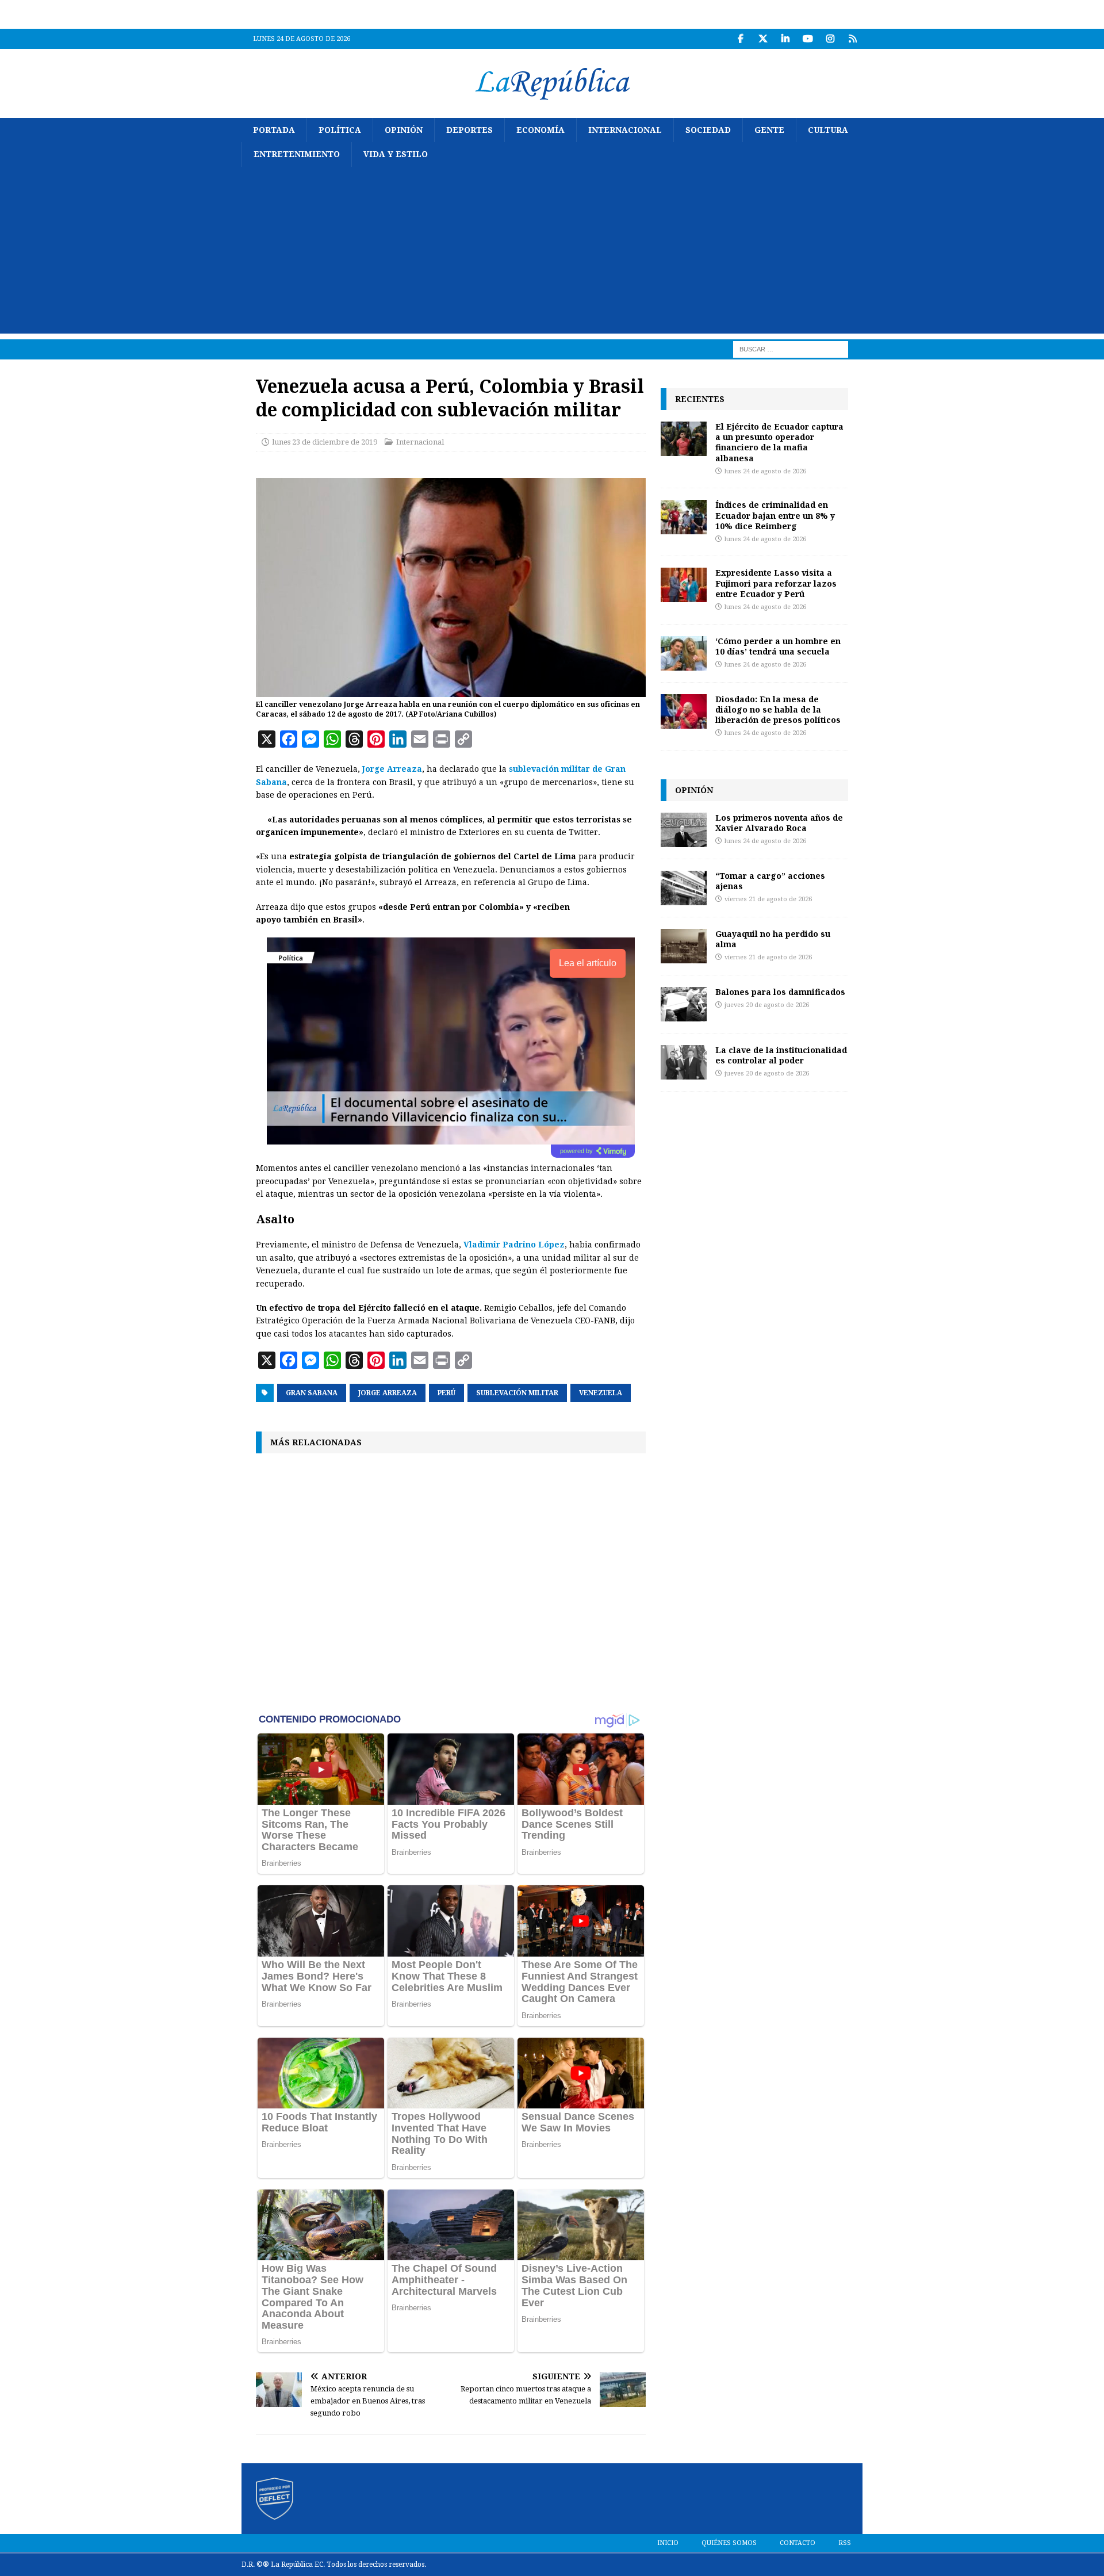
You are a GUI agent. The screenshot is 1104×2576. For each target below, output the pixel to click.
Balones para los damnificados (780, 992)
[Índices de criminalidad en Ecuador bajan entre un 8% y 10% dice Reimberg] (684, 517)
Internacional (625, 130)
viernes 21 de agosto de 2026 (768, 899)
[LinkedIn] (785, 39)
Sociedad (708, 130)
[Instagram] (830, 39)
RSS (845, 2543)
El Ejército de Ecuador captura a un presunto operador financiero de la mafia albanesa (779, 442)
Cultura (828, 130)
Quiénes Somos (729, 2543)
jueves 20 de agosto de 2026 (767, 1005)
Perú (446, 1393)
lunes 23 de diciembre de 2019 (325, 442)
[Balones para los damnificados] (684, 1004)
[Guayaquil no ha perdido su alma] (684, 946)
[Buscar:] (791, 349)
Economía (540, 130)
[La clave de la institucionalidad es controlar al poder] (684, 1062)
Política (340, 130)
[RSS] (852, 39)
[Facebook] (740, 39)
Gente (769, 130)
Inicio (668, 2543)
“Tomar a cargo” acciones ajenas (770, 881)
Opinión (404, 130)
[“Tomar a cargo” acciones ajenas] (684, 888)
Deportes (469, 130)
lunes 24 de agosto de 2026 (765, 471)
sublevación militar (517, 1393)
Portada (274, 130)
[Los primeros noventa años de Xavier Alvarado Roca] (684, 830)
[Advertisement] (552, 253)
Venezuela (601, 1393)
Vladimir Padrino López (514, 1245)
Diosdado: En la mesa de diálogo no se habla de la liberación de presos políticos (778, 709)
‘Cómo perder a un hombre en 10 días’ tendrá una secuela (778, 646)
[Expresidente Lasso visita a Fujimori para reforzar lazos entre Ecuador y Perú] (684, 585)
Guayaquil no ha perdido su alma (773, 939)
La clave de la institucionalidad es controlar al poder (781, 1055)
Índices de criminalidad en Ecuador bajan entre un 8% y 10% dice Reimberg (775, 515)
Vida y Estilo (396, 154)
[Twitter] (763, 39)
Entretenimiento (297, 154)
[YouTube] (808, 39)
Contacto (798, 2543)
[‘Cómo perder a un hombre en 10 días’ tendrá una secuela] (684, 653)
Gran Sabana (312, 1393)
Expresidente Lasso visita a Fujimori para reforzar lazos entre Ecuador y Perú (776, 583)
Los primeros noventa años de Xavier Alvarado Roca (779, 823)
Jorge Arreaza (392, 769)
